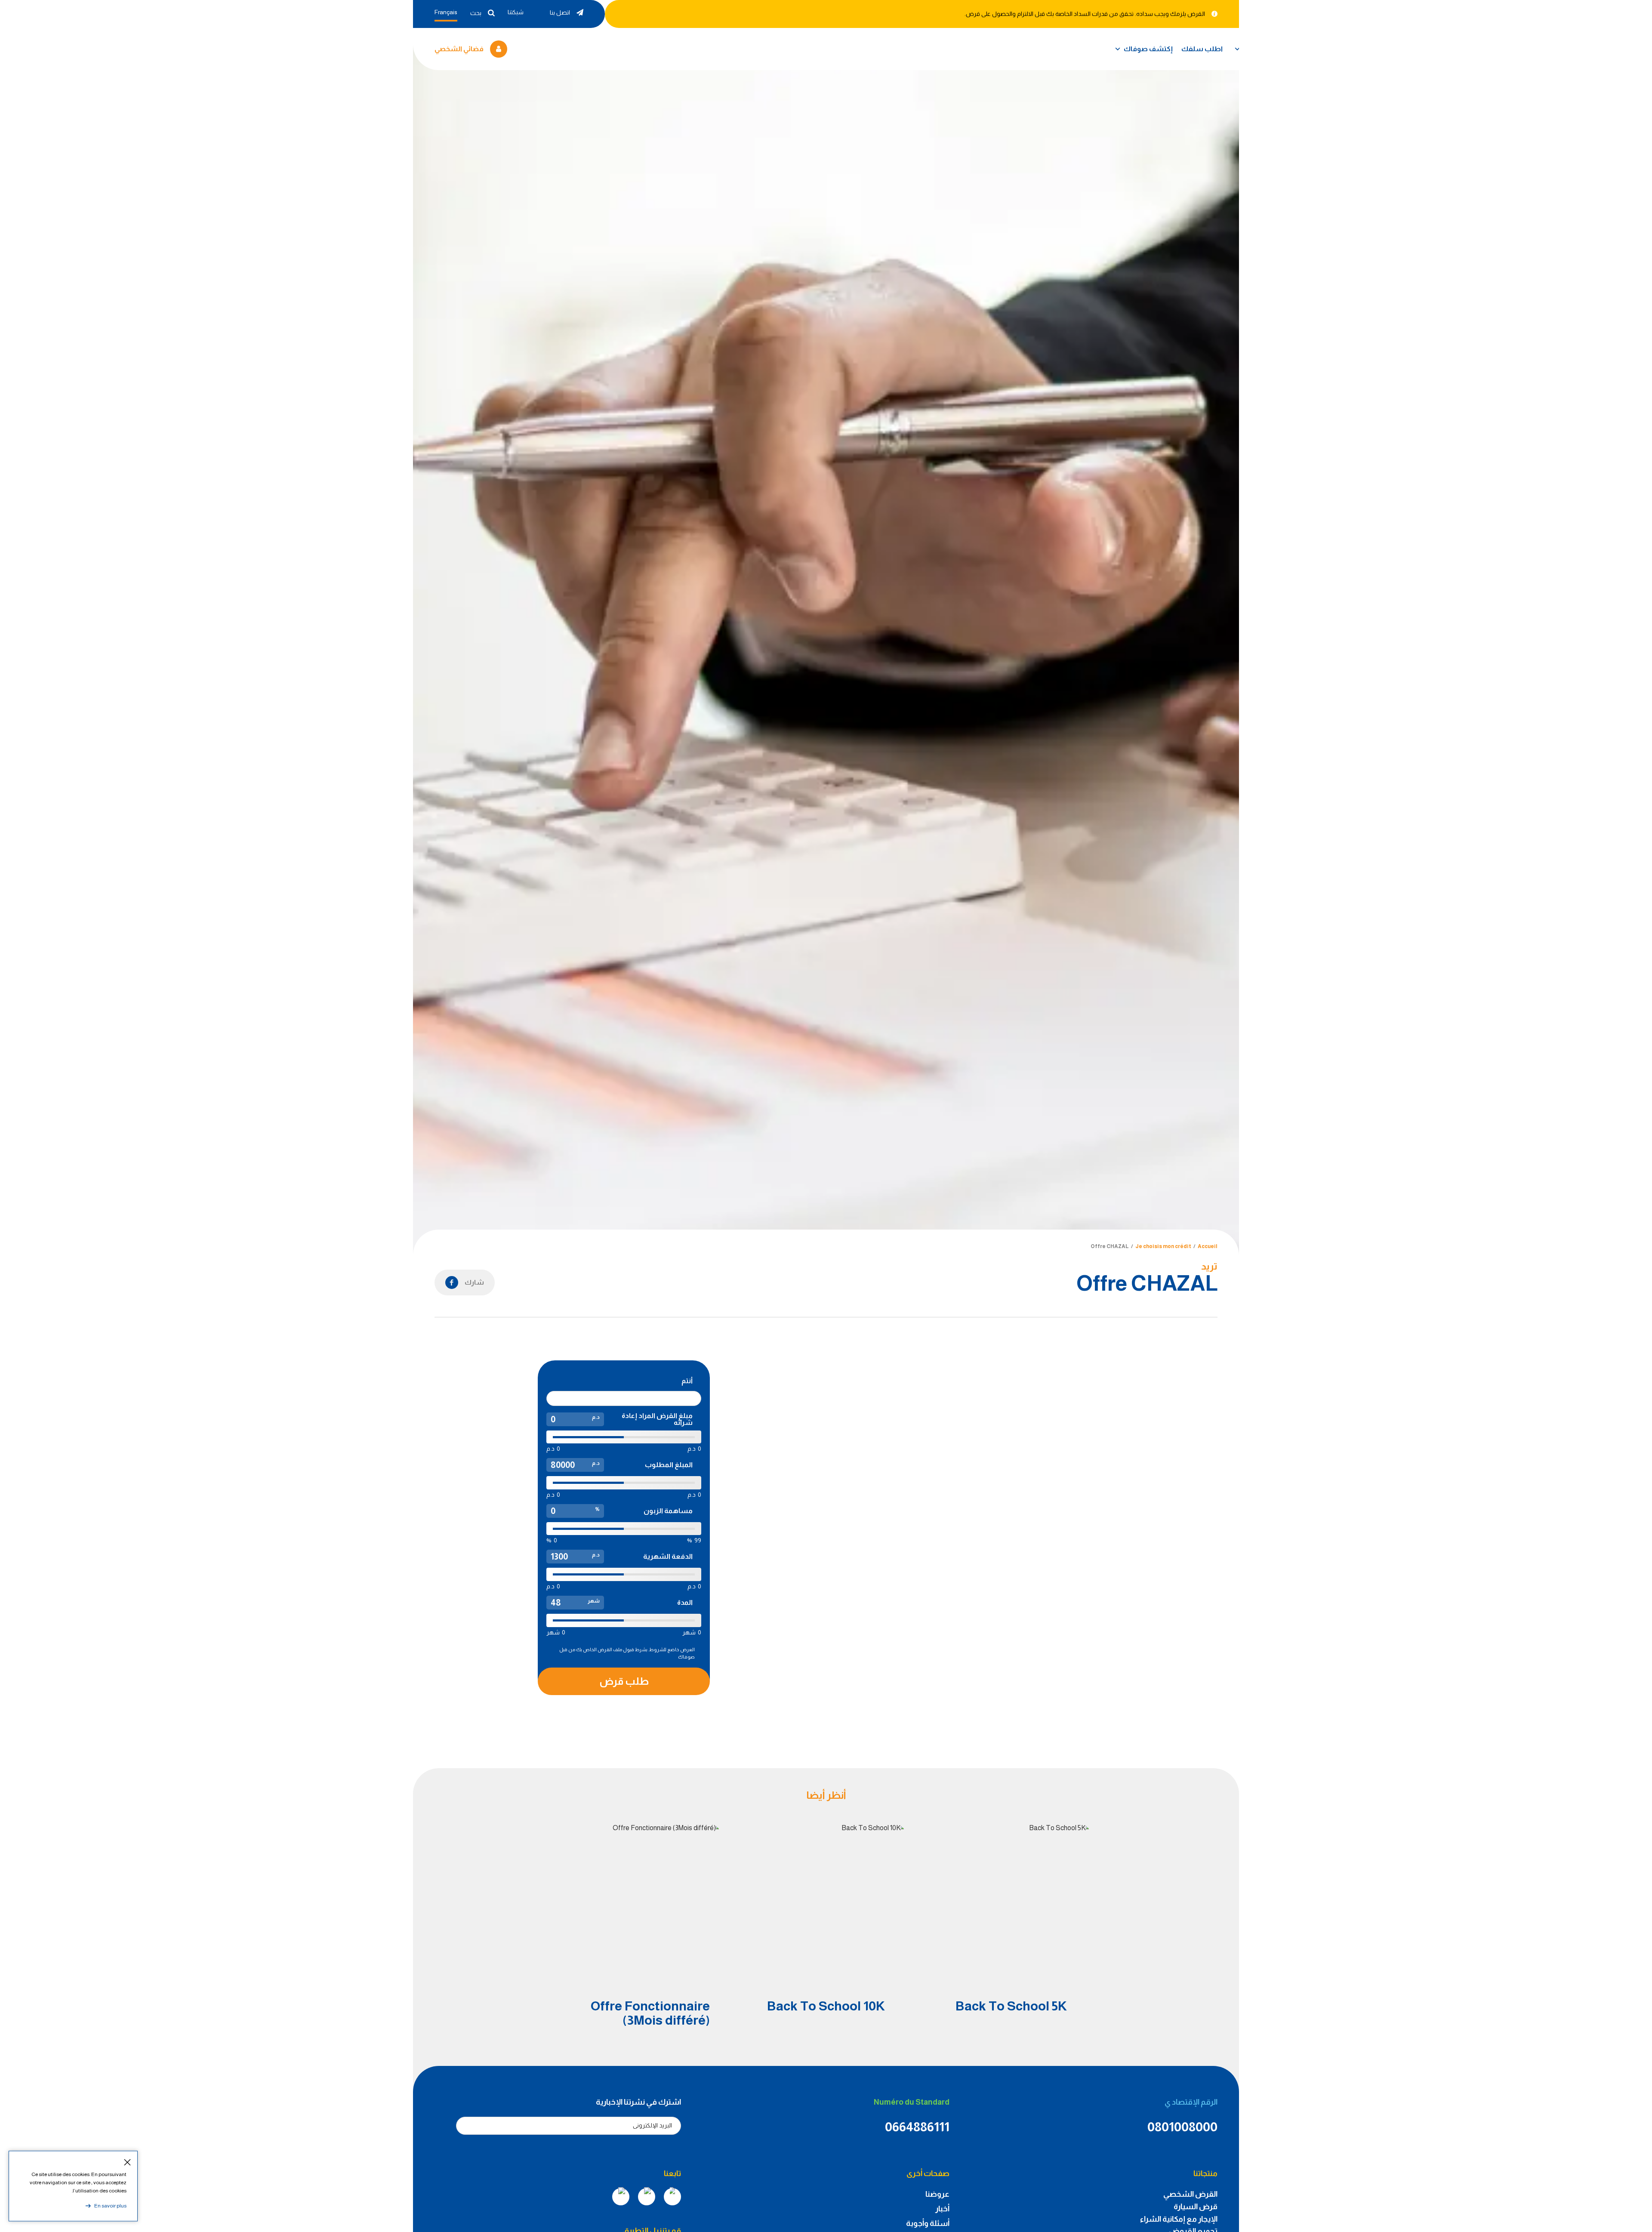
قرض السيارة (1196, 2207)
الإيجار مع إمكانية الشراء (1179, 2219)
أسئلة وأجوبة (928, 2223)
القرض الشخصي (1190, 2194)
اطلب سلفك (1202, 49)
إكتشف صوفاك (1148, 49)
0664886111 (917, 2127)
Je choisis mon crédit (1163, 1246)
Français (446, 12)
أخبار (942, 2209)
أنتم (687, 1381)
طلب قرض (624, 1681)
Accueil (1208, 1246)
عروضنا (937, 2194)
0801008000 (1182, 2127)
